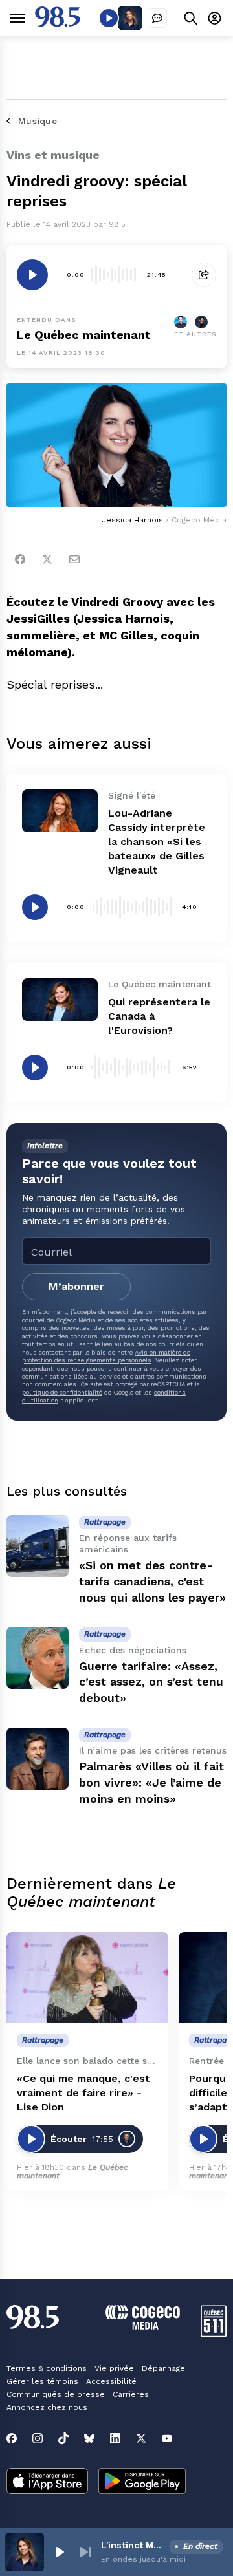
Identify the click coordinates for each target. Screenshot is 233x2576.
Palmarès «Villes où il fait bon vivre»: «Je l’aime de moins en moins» (151, 1782)
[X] (141, 2438)
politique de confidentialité (62, 1392)
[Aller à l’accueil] (58, 24)
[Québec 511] (214, 2334)
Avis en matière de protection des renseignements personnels (106, 1356)
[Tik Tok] (63, 2438)
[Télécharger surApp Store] (47, 2482)
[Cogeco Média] (143, 2326)
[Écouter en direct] (109, 18)
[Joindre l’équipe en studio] (157, 18)
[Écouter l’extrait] (32, 275)
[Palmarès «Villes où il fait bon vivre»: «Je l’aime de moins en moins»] (38, 1759)
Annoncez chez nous (47, 2407)
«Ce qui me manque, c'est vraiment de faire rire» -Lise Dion (83, 2093)
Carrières (131, 2394)
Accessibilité (111, 2381)
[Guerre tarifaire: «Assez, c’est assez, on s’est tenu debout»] (38, 1658)
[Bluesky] (89, 2438)
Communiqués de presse (56, 2394)
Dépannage (163, 2368)
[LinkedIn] (115, 2438)
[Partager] (204, 275)
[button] (60, 2552)
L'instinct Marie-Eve (133, 2545)
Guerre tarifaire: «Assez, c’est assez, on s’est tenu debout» (151, 1682)
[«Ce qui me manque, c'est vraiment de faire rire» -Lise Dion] (87, 1978)
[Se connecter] (215, 18)
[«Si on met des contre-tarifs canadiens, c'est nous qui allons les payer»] (38, 1546)
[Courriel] (74, 559)
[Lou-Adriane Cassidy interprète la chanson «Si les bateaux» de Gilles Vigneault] (60, 811)
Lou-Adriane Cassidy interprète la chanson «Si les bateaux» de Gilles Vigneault (157, 842)
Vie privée (114, 2368)
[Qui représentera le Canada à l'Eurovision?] (60, 1000)
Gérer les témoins (42, 2381)
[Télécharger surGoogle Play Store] (142, 2482)
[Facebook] (20, 559)
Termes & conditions (47, 2368)
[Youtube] (167, 2438)
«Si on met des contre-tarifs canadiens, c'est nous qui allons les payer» (152, 1581)
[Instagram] (38, 2438)
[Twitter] (47, 559)
